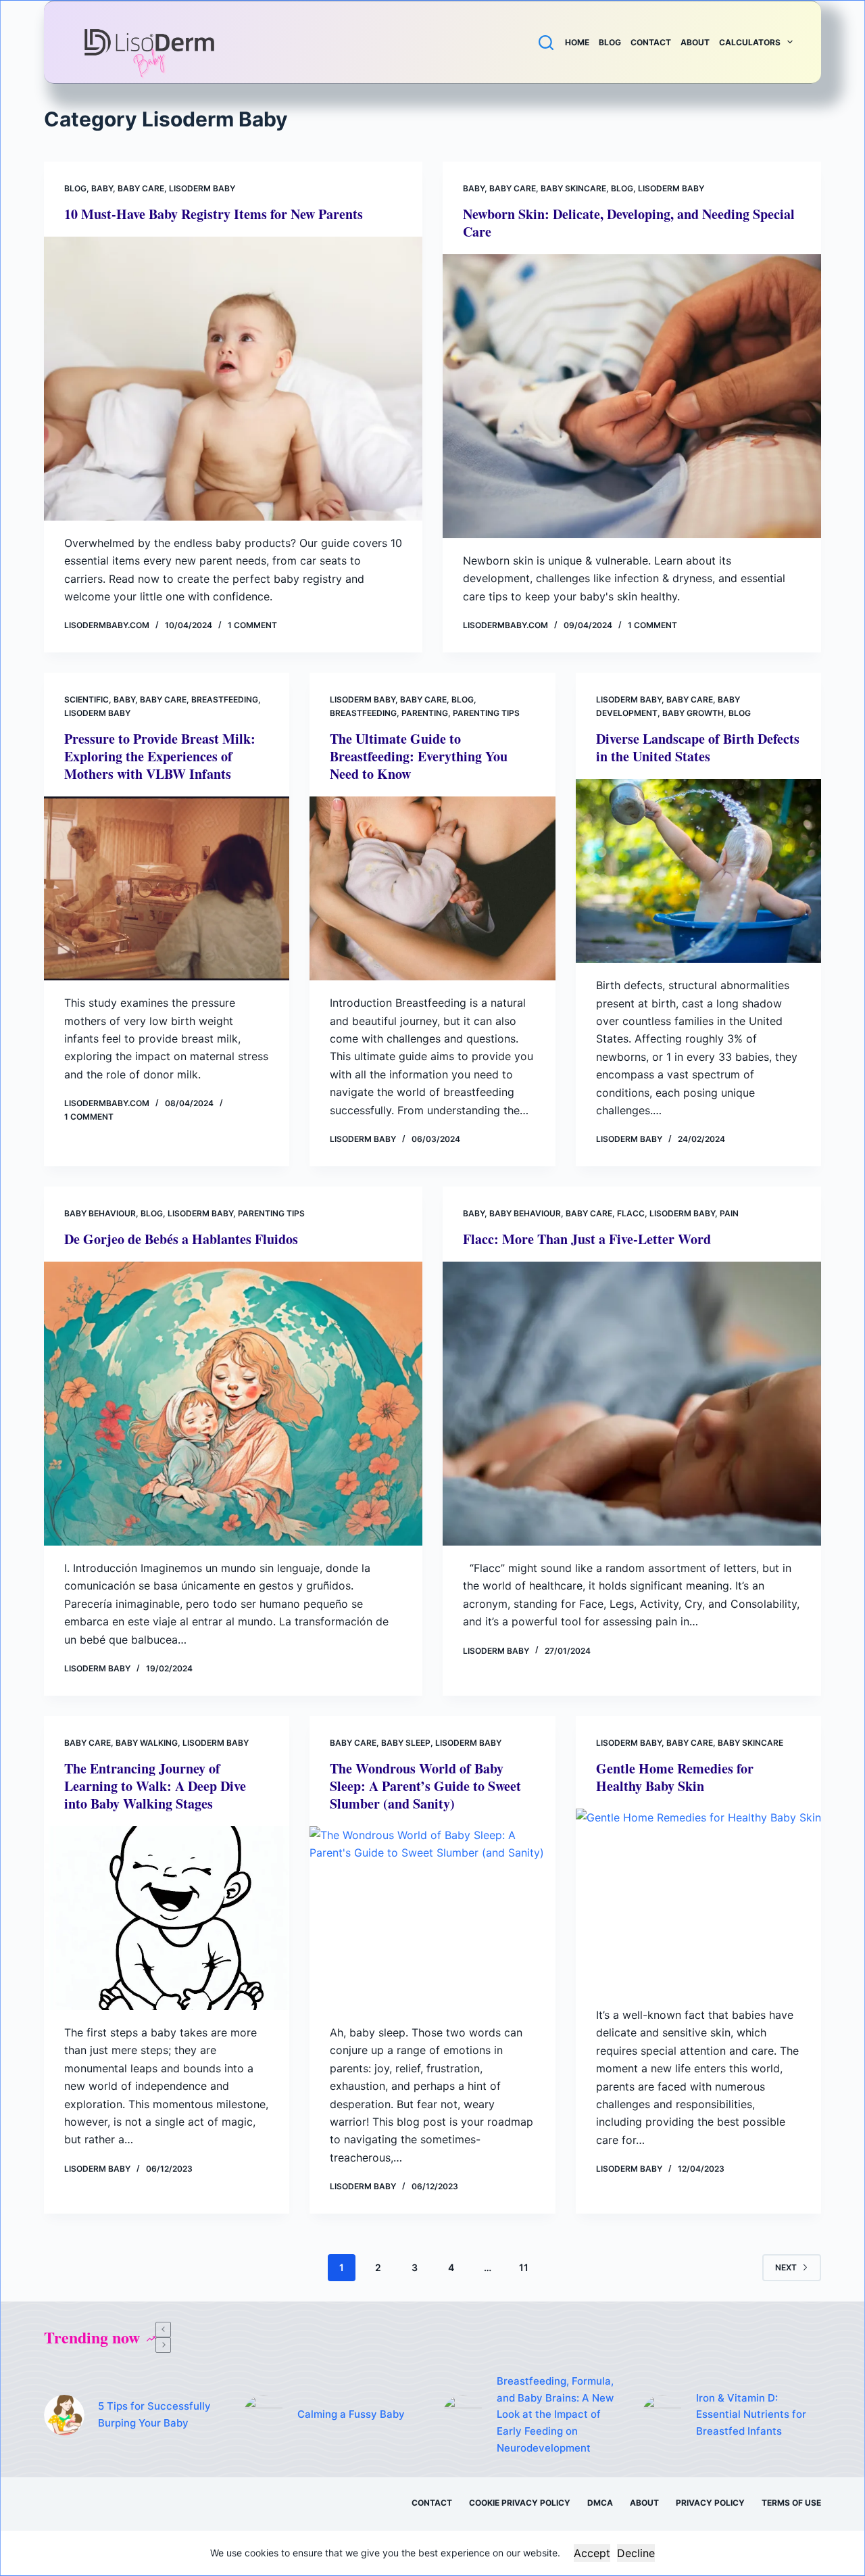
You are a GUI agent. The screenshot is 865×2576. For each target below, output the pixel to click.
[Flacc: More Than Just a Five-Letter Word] (632, 1404)
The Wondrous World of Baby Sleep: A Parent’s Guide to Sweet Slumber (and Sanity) (425, 1786)
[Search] (546, 43)
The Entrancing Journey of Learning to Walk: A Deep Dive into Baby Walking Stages (155, 1786)
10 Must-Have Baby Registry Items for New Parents (214, 214)
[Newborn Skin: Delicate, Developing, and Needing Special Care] (632, 396)
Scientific (86, 699)
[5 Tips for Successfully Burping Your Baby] (64, 2415)
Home (577, 42)
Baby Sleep (406, 1743)
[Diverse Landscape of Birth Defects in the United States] (698, 871)
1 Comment (252, 625)
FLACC (631, 1213)
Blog (610, 42)
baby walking (147, 1743)
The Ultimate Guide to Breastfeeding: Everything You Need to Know (419, 756)
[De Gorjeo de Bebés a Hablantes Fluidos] (233, 1404)
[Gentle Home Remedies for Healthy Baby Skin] (698, 1901)
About (695, 42)
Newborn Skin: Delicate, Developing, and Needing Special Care (629, 223)
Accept (592, 2553)
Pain (729, 1213)
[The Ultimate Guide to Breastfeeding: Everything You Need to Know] (432, 888)
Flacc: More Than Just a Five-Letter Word (587, 1239)
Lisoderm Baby (202, 188)
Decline (636, 2553)
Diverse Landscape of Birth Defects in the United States (698, 747)
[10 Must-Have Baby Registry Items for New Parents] (233, 379)
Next (786, 2267)
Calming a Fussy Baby (351, 2414)
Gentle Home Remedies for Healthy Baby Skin (675, 1777)
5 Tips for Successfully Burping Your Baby (154, 2414)
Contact (651, 42)
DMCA (600, 2503)
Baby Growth (693, 713)
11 (524, 2267)
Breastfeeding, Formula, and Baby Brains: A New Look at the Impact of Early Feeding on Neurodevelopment (555, 2414)
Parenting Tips (486, 713)
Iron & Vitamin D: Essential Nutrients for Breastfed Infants (751, 2415)
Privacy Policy (710, 2503)
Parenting (425, 713)
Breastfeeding (225, 699)
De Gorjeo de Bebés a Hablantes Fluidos (181, 1239)
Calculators (750, 42)
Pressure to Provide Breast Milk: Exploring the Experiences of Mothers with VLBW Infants (160, 756)
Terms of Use (791, 2503)
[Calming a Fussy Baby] (264, 2415)
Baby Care (141, 188)
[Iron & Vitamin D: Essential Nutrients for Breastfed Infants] (662, 2415)
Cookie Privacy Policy (520, 2503)
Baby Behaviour (100, 1213)
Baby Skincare (573, 188)
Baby (102, 188)
